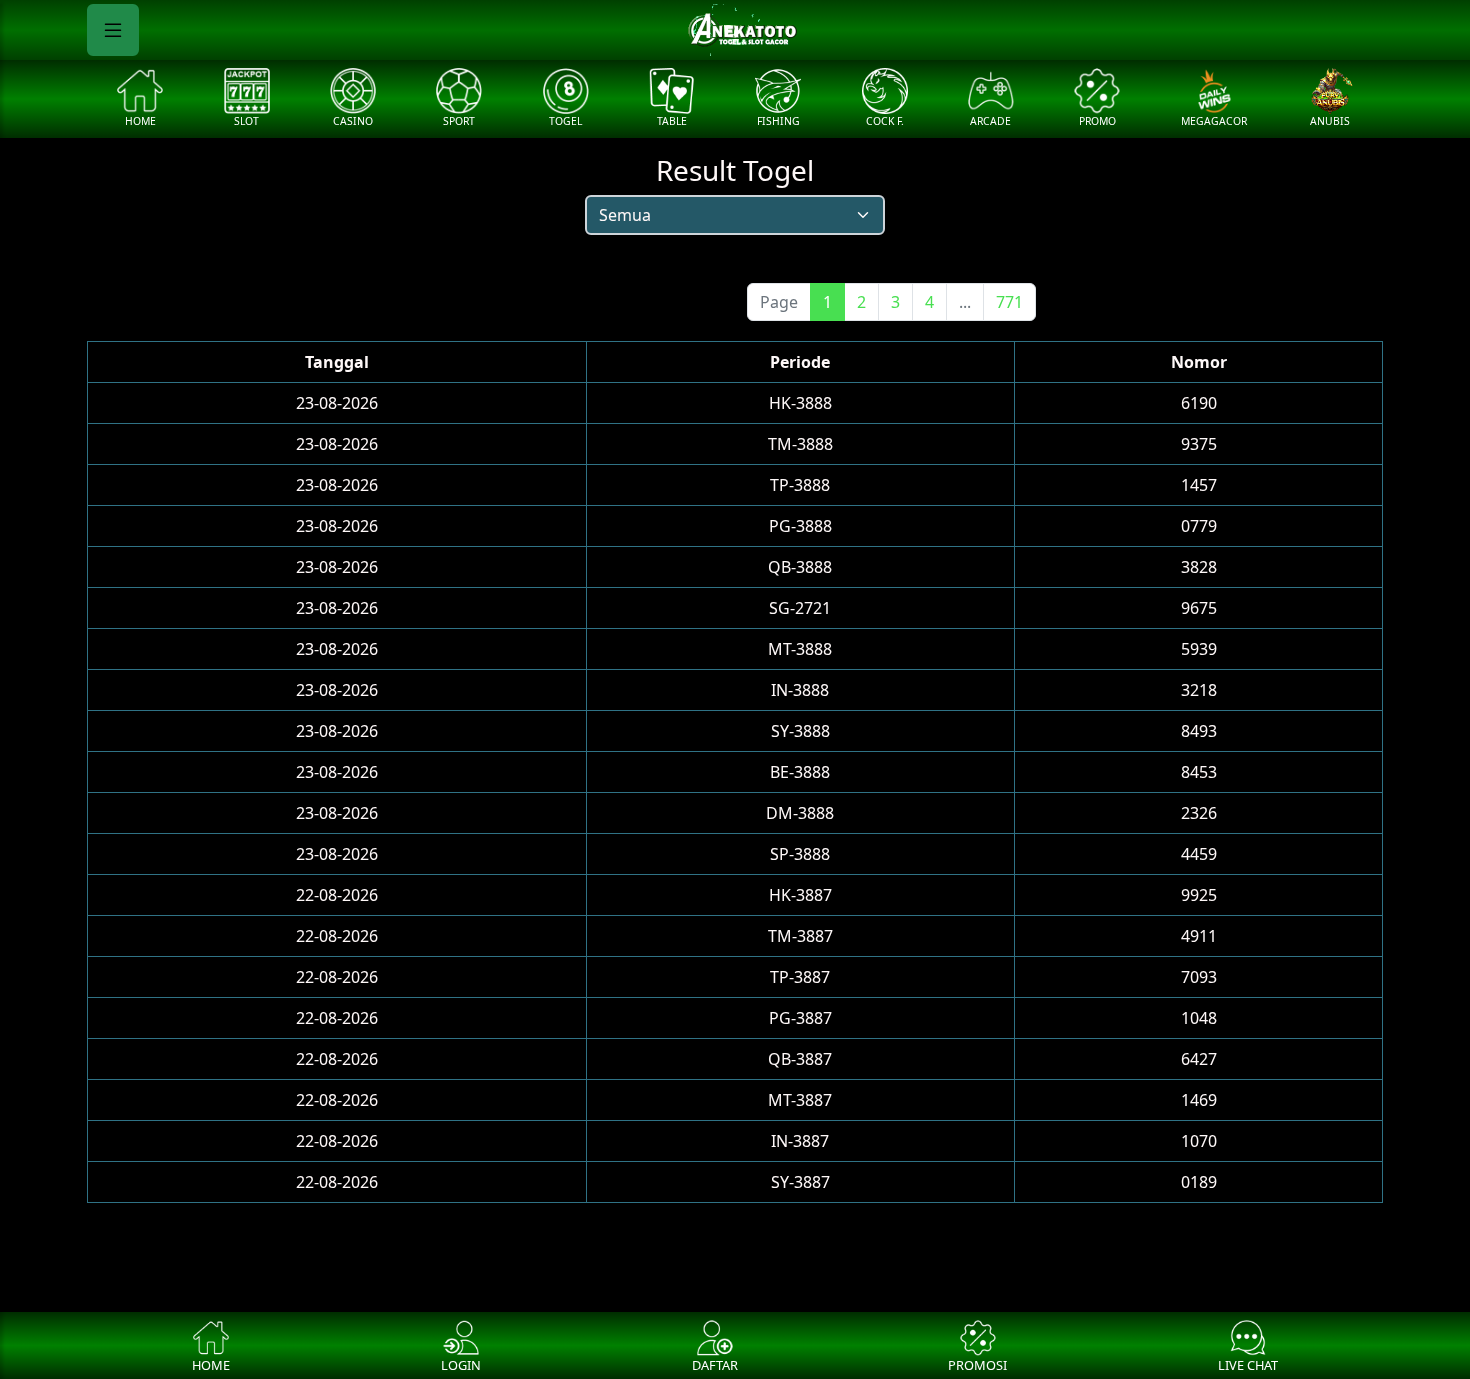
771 (1009, 302)
